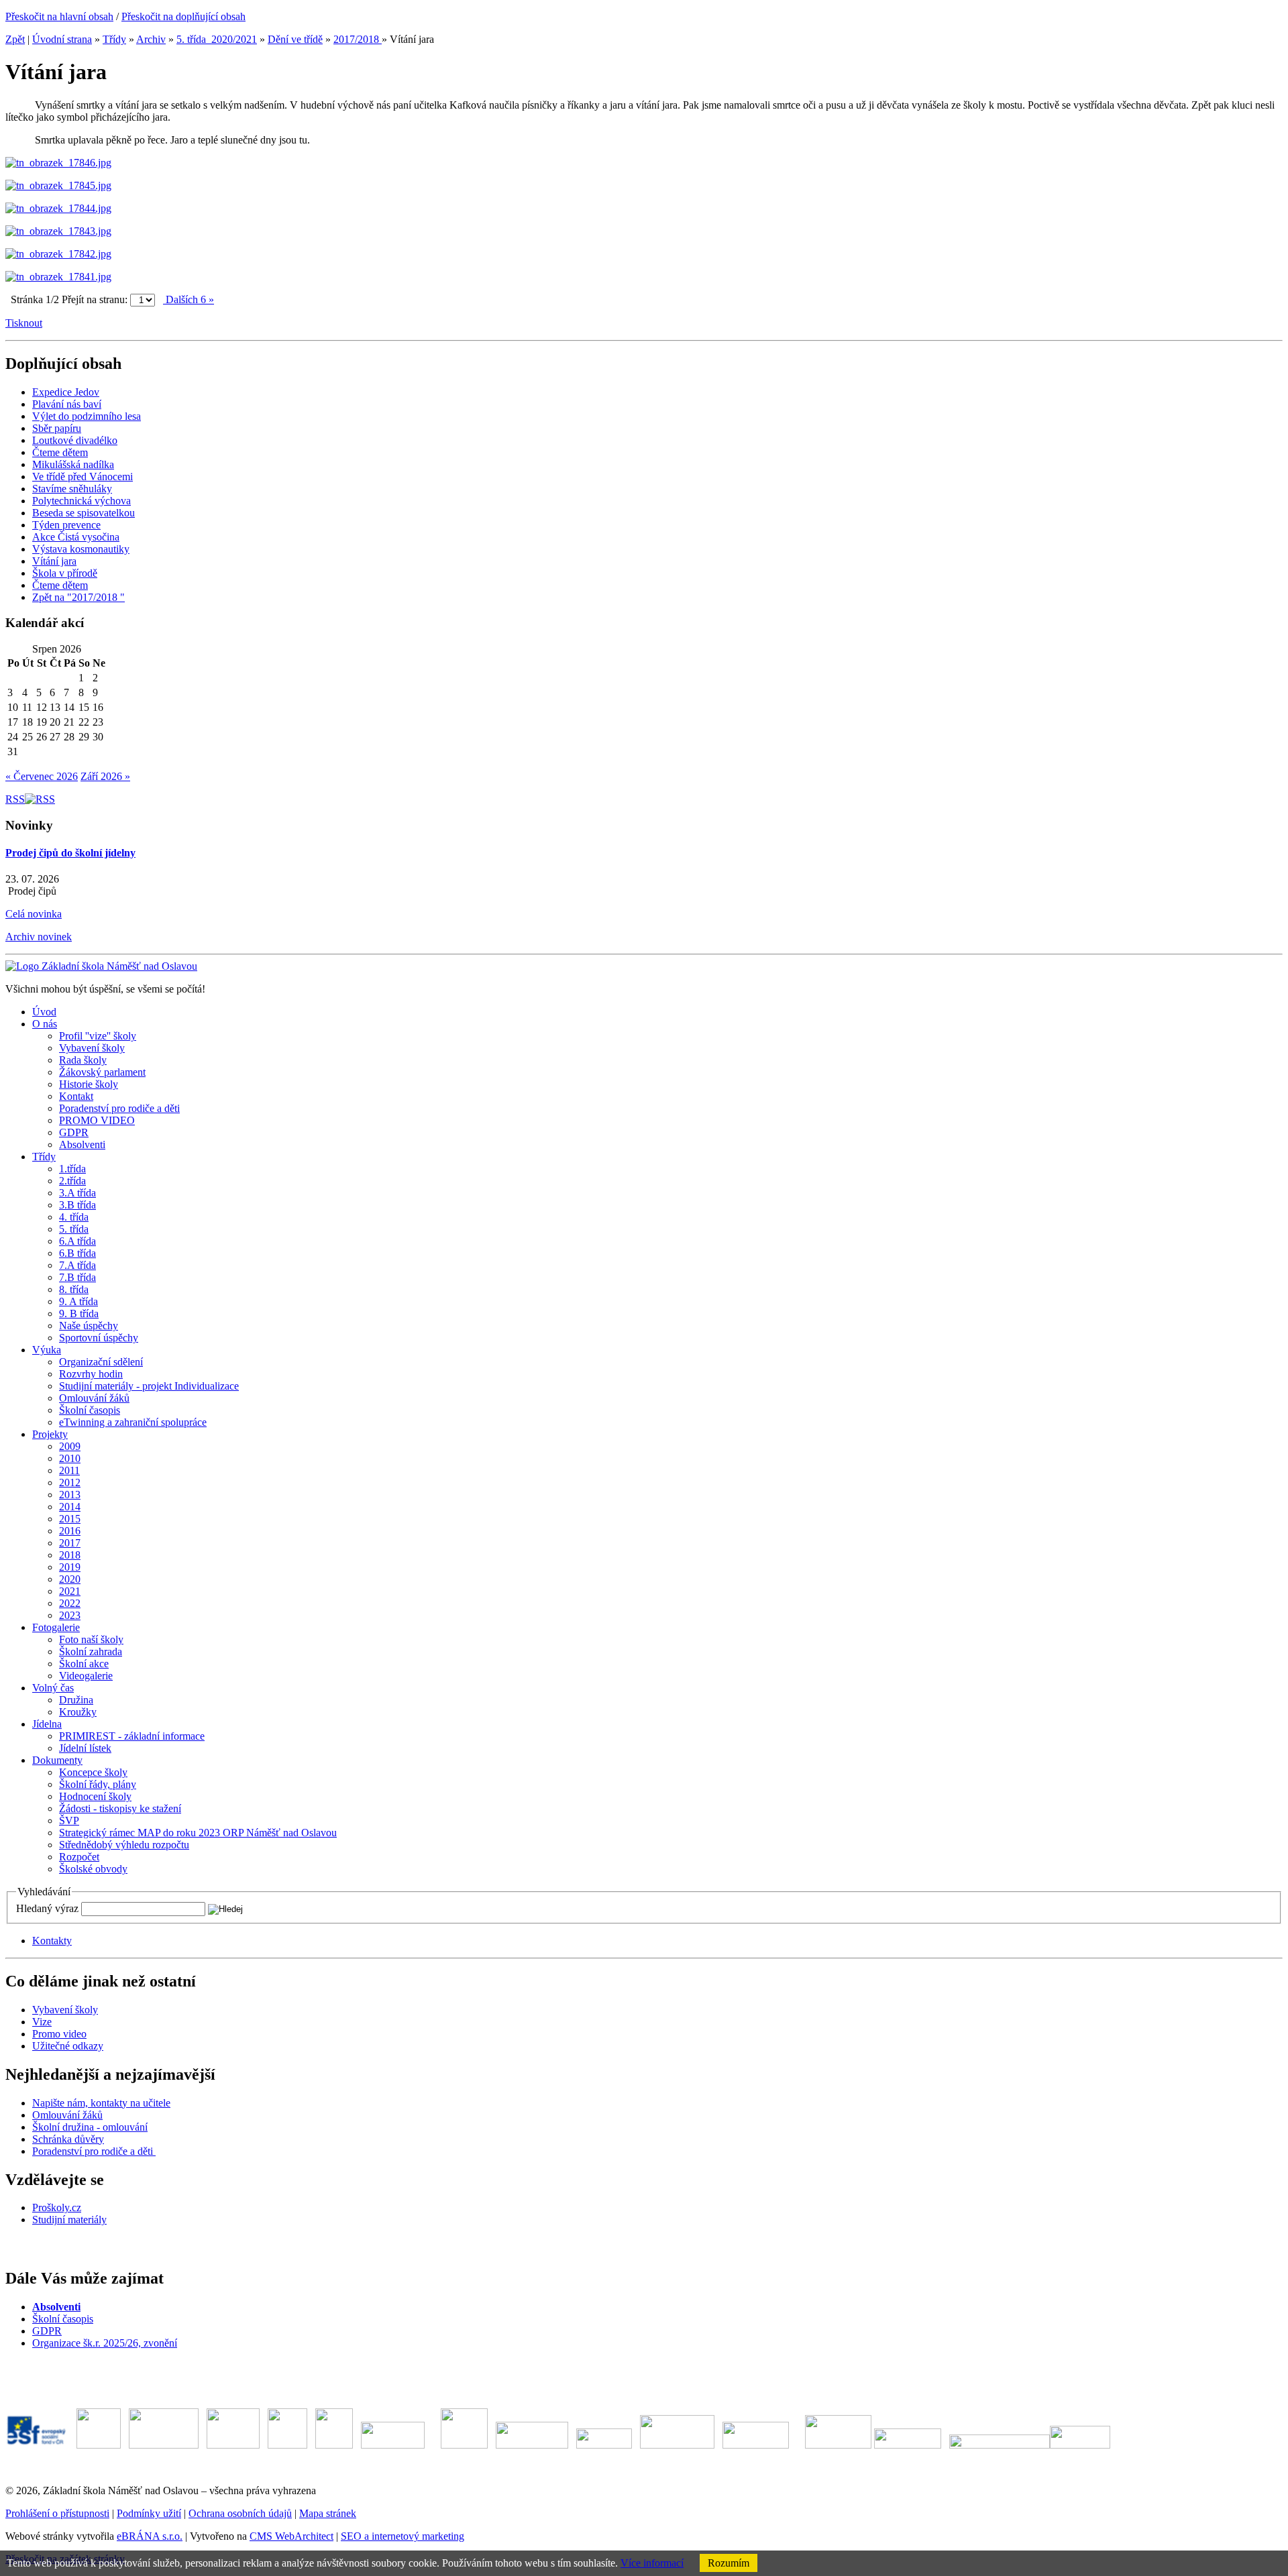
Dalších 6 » (189, 299)
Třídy (114, 39)
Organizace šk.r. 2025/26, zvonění (105, 2343)
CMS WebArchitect (291, 2536)
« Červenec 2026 (42, 776)
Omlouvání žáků (67, 2115)
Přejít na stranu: (95, 299)
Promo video (59, 2034)
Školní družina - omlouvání (90, 2127)
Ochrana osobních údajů (240, 2513)
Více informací (652, 2563)
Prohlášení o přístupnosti (57, 2513)
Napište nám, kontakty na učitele (101, 2103)
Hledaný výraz (47, 1908)
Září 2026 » (105, 776)
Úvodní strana (62, 39)
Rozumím (729, 2563)
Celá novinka (34, 914)
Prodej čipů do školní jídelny (70, 853)
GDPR (47, 2331)
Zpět (15, 39)
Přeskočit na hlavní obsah (59, 16)
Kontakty (52, 1941)
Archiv (151, 39)
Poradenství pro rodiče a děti (94, 2151)
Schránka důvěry (68, 2139)
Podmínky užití (149, 2513)
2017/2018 (358, 39)
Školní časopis (63, 2319)
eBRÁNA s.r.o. (150, 2536)
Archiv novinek (39, 937)
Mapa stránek (328, 2513)
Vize (42, 2022)
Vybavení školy (65, 2010)
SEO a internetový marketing (402, 2536)
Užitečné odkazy (68, 2046)
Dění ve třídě (295, 39)
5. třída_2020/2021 (217, 39)
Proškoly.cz (57, 2207)
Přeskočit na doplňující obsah (183, 16)
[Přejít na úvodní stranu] (101, 966)
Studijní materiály (69, 2220)
